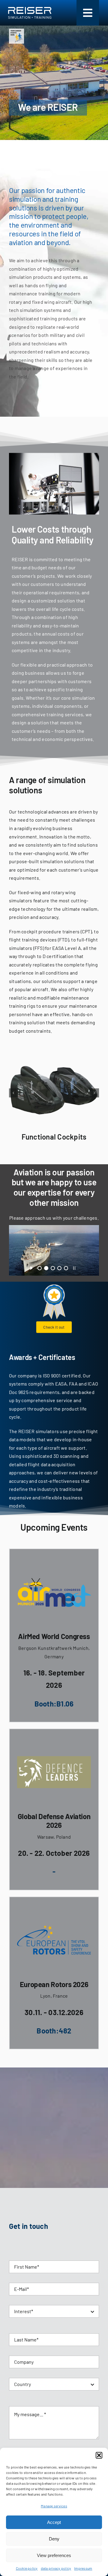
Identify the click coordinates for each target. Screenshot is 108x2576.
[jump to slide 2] (46, 1268)
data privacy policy (56, 2568)
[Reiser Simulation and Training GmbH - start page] (31, 13)
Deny (54, 2539)
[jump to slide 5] (66, 1268)
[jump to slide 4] (59, 1268)
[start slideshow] (31, 1267)
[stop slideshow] (74, 1267)
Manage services (54, 2506)
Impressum (83, 2568)
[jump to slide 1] (40, 1268)
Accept (54, 2522)
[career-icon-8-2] (16, 31)
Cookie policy (27, 2568)
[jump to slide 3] (53, 1268)
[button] (99, 2455)
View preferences (54, 2555)
